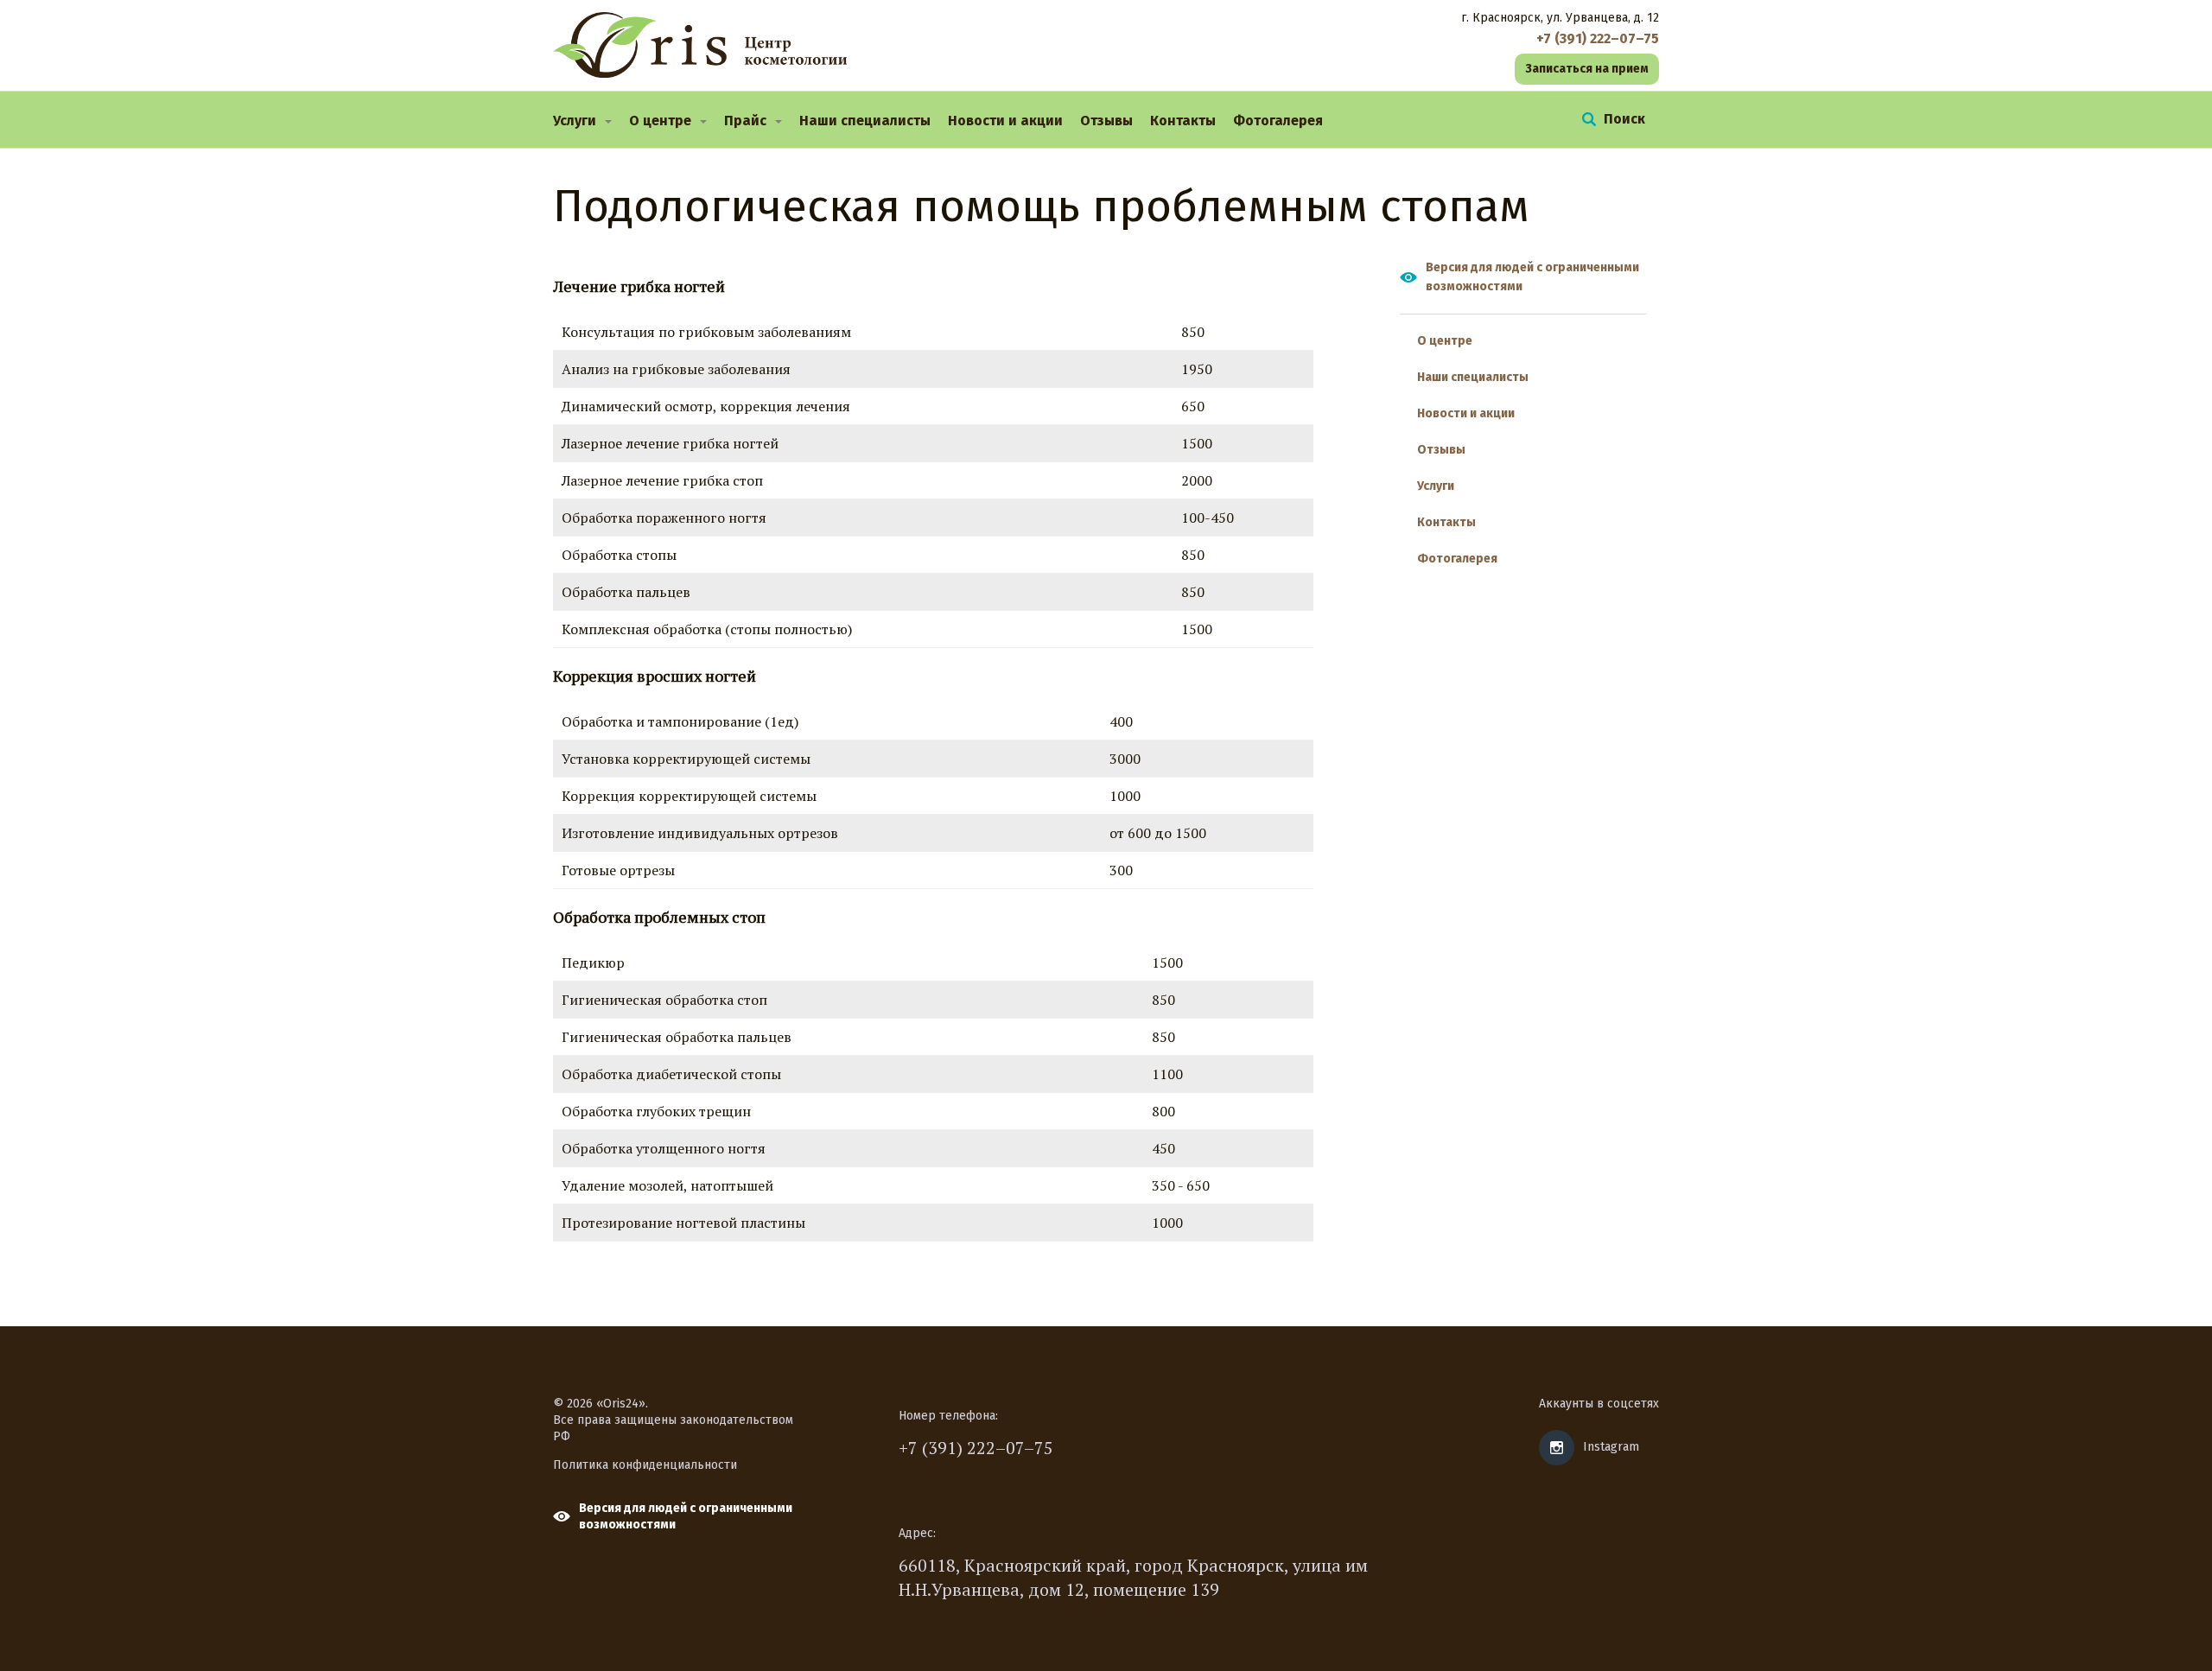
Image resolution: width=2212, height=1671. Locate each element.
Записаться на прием (1587, 69)
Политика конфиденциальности (645, 1465)
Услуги (575, 121)
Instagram (1611, 1447)
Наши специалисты (865, 121)
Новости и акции (1005, 121)
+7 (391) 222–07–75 (976, 1448)
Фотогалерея (1278, 121)
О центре (660, 121)
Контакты (1183, 121)
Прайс (745, 121)
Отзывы (1106, 121)
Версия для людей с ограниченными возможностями (1532, 277)
